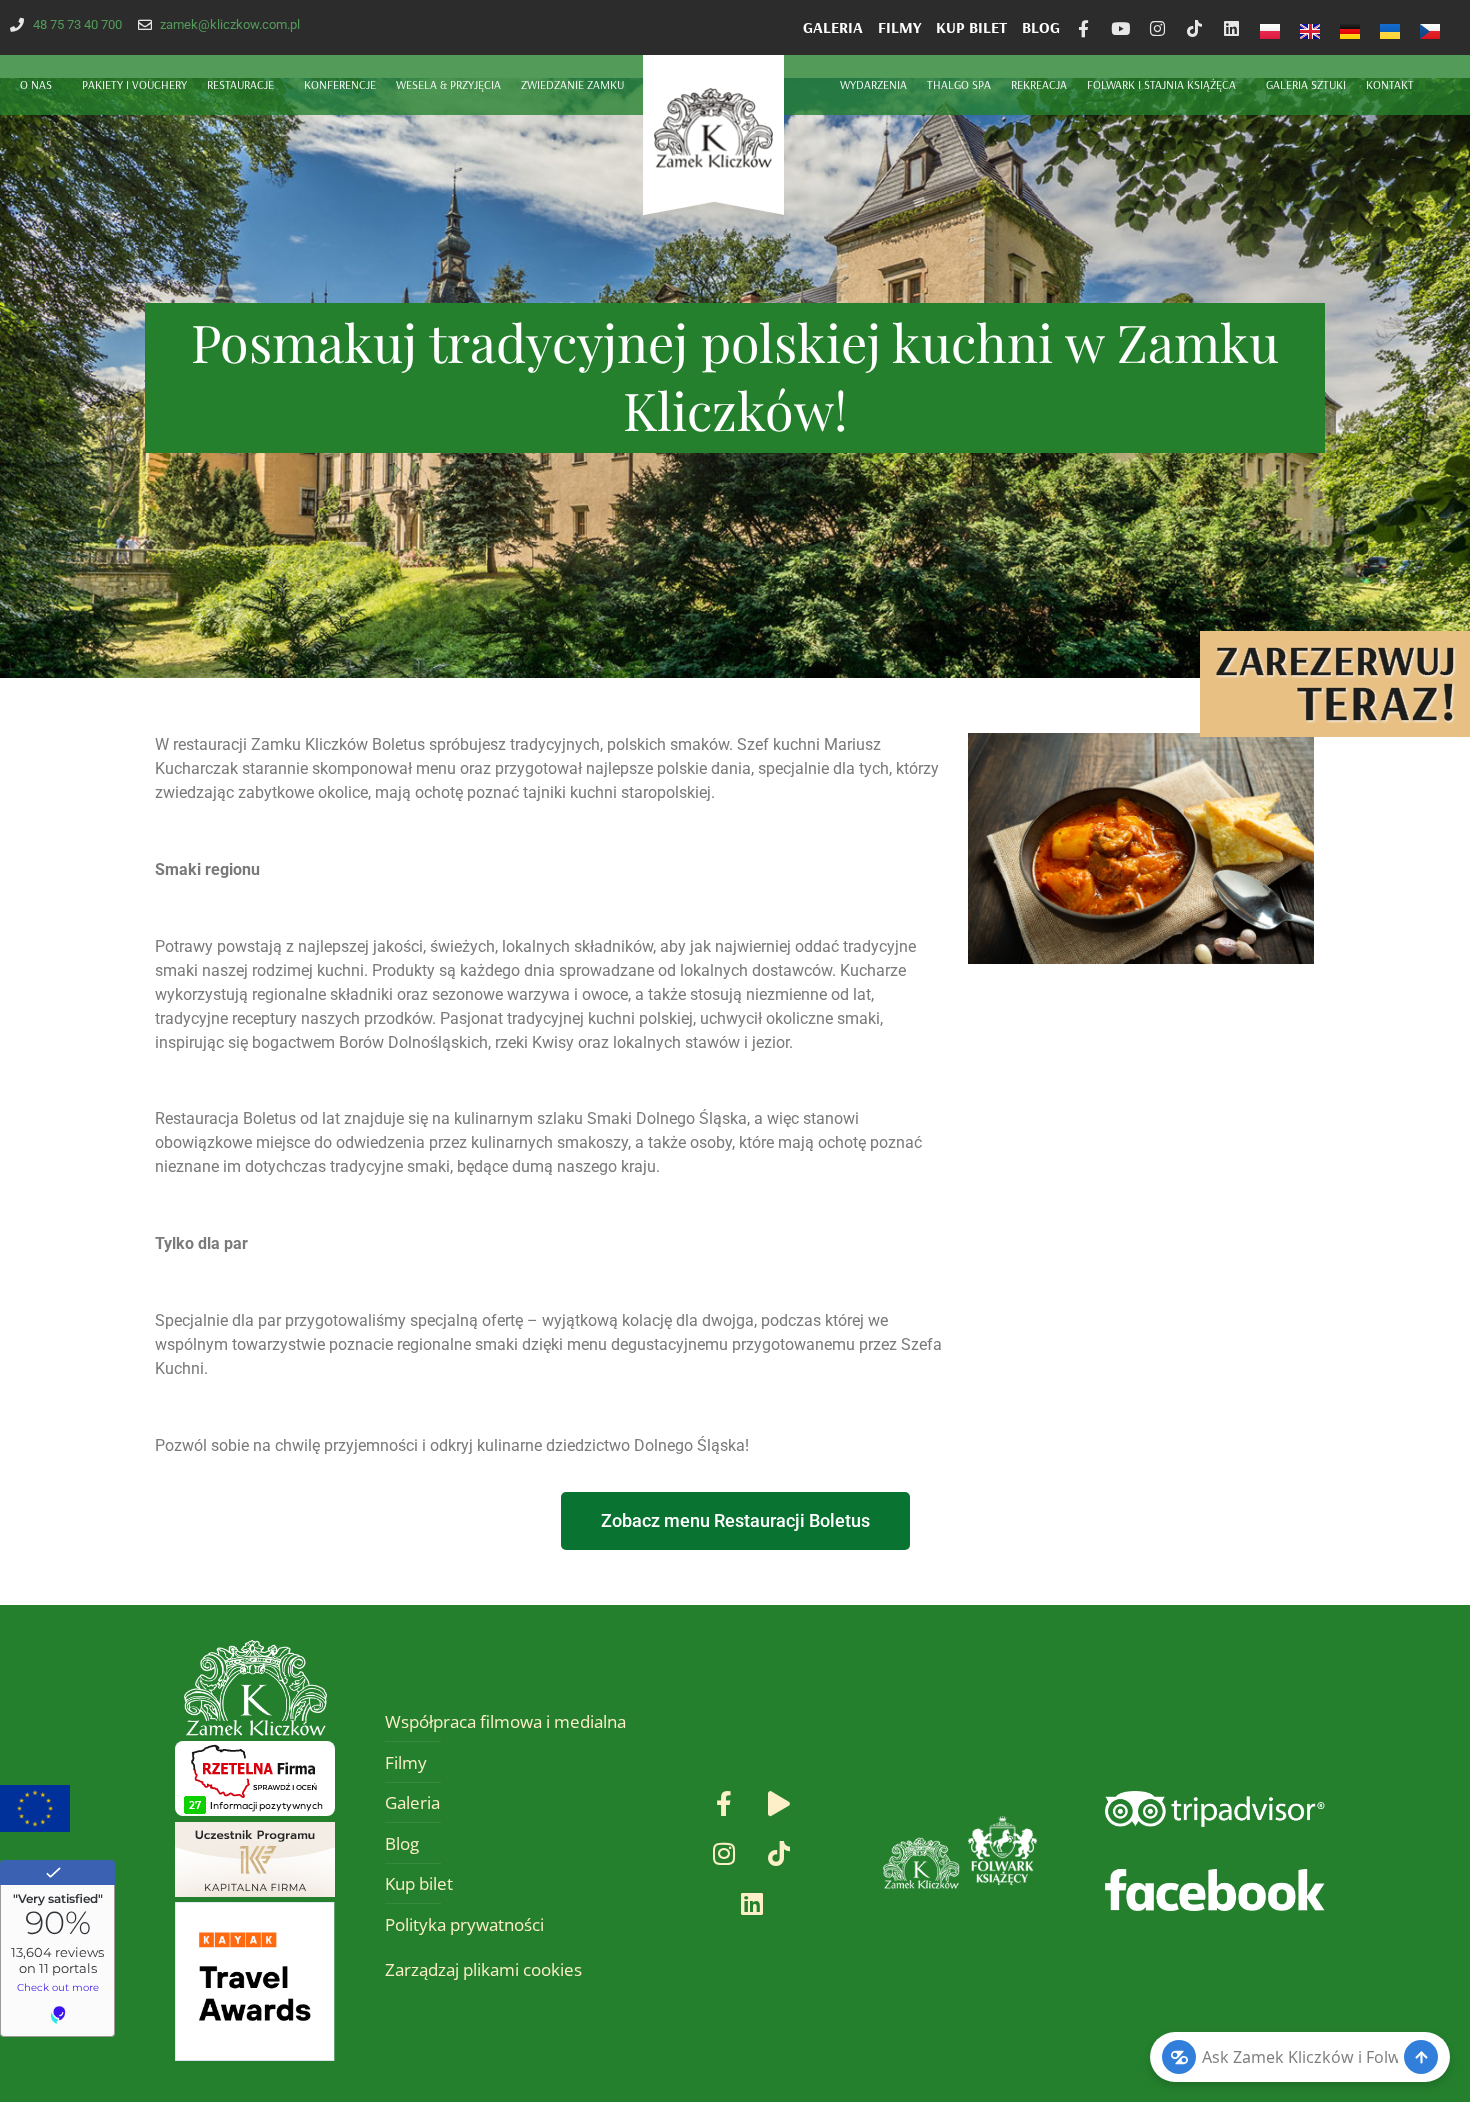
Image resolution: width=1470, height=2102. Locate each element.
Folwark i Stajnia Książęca (1161, 84)
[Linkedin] (1231, 28)
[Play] (779, 1804)
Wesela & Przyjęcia (448, 84)
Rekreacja (1039, 84)
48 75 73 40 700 (77, 24)
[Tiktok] (1194, 28)
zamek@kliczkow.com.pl (230, 24)
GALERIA (833, 27)
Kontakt (1390, 84)
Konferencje (340, 84)
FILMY (899, 27)
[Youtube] (1120, 28)
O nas (36, 84)
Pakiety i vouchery (134, 84)
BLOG (1041, 27)
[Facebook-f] (1083, 28)
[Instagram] (1157, 28)
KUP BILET (971, 27)
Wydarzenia (873, 84)
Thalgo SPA (959, 84)
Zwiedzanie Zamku (572, 84)
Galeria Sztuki (1306, 84)
